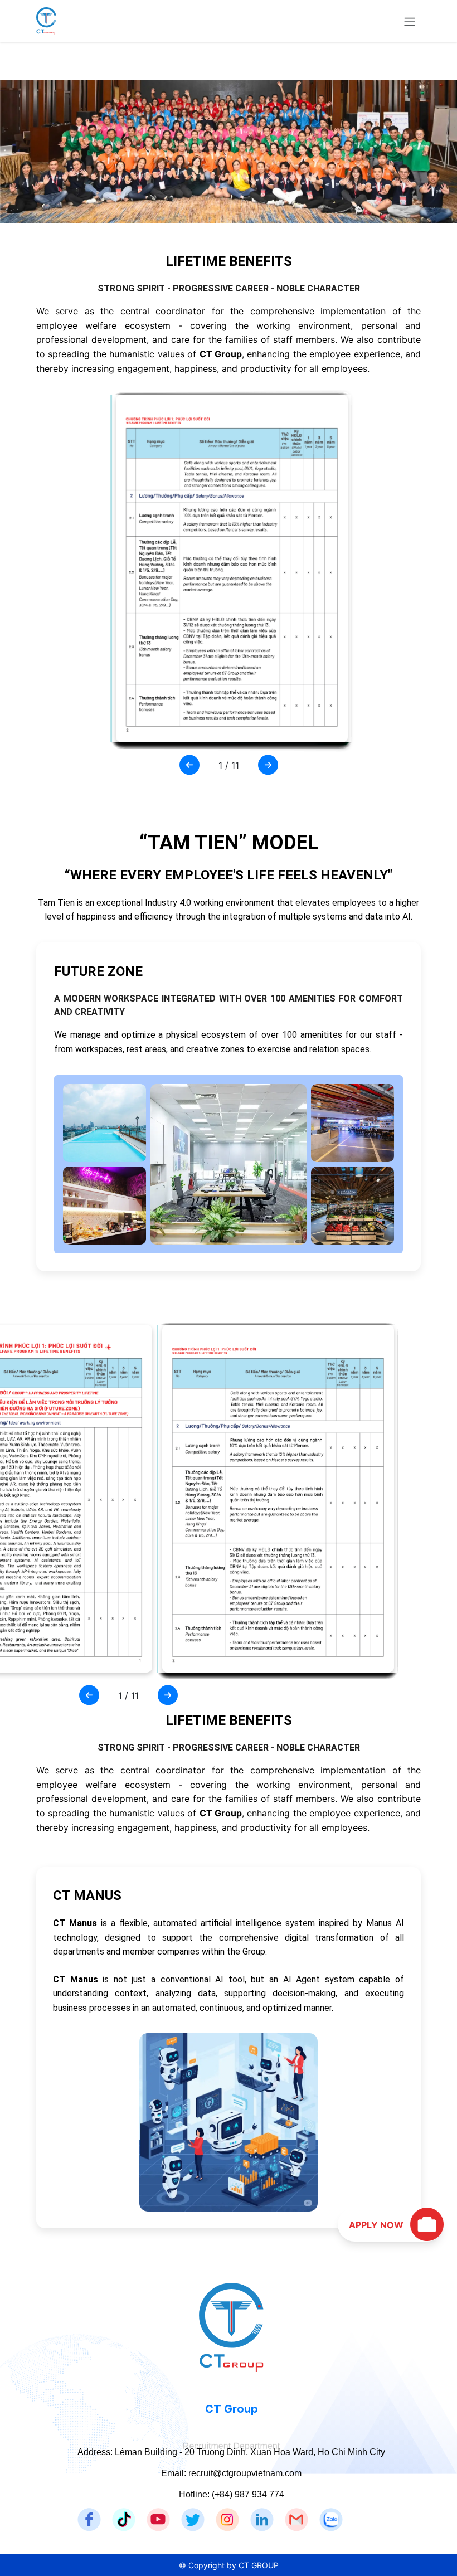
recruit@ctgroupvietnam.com (245, 2473)
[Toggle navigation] (410, 21)
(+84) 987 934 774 (248, 2494)
